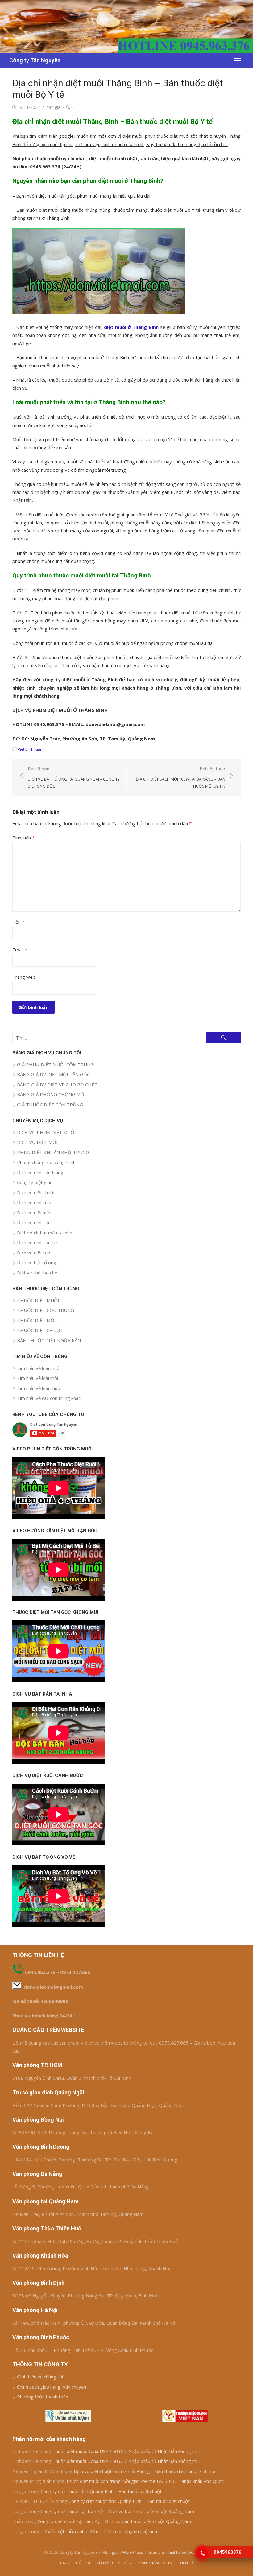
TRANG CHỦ (71, 2563)
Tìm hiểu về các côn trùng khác (49, 1398)
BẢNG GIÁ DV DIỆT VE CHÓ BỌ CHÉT (57, 1085)
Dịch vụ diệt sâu (34, 1222)
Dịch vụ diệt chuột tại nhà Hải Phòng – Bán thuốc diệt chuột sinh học (145, 2471)
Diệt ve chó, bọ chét (38, 1273)
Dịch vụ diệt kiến (34, 1212)
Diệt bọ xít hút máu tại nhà (45, 1233)
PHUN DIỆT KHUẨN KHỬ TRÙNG (53, 1152)
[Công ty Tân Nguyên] (126, 26)
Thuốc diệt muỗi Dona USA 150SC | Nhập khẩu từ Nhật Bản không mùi (126, 2451)
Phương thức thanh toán (43, 2397)
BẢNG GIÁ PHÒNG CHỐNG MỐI (51, 1094)
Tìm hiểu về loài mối (37, 1378)
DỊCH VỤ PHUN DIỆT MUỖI (46, 1132)
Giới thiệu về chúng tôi (40, 2377)
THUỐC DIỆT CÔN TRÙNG (46, 1310)
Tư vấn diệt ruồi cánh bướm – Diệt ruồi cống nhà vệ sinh (99, 2531)
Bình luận (23, 838)
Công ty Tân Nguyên (35, 60)
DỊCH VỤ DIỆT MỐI (37, 1142)
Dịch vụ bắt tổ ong (37, 1262)
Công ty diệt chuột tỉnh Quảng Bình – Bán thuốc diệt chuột (101, 2491)
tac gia (54, 107)
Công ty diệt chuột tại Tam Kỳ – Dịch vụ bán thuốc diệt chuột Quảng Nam (117, 2511)
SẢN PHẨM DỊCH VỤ (157, 2563)
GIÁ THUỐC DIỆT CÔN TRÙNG (50, 1105)
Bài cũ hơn (74, 777)
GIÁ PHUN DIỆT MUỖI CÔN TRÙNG (55, 1064)
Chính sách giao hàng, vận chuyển (52, 2387)
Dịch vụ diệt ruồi (34, 1202)
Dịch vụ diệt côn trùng (40, 1172)
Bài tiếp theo (180, 777)
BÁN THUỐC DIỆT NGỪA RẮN (49, 1340)
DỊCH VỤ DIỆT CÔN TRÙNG (110, 2563)
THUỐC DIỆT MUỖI (38, 1300)
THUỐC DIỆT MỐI (36, 1320)
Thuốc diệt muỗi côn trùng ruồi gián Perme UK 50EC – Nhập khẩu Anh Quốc (145, 2481)
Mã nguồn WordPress (123, 2552)
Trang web (24, 977)
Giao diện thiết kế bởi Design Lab (179, 2552)
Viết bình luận (30, 749)
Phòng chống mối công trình (46, 1162)
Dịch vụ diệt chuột (36, 1192)
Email (20, 950)
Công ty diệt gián (35, 1182)
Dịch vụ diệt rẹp (34, 1253)
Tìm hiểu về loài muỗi (39, 1368)
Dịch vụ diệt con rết (37, 1242)
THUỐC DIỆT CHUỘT (40, 1330)
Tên (18, 922)
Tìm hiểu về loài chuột (39, 1388)
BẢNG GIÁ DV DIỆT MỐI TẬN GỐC (53, 1074)
